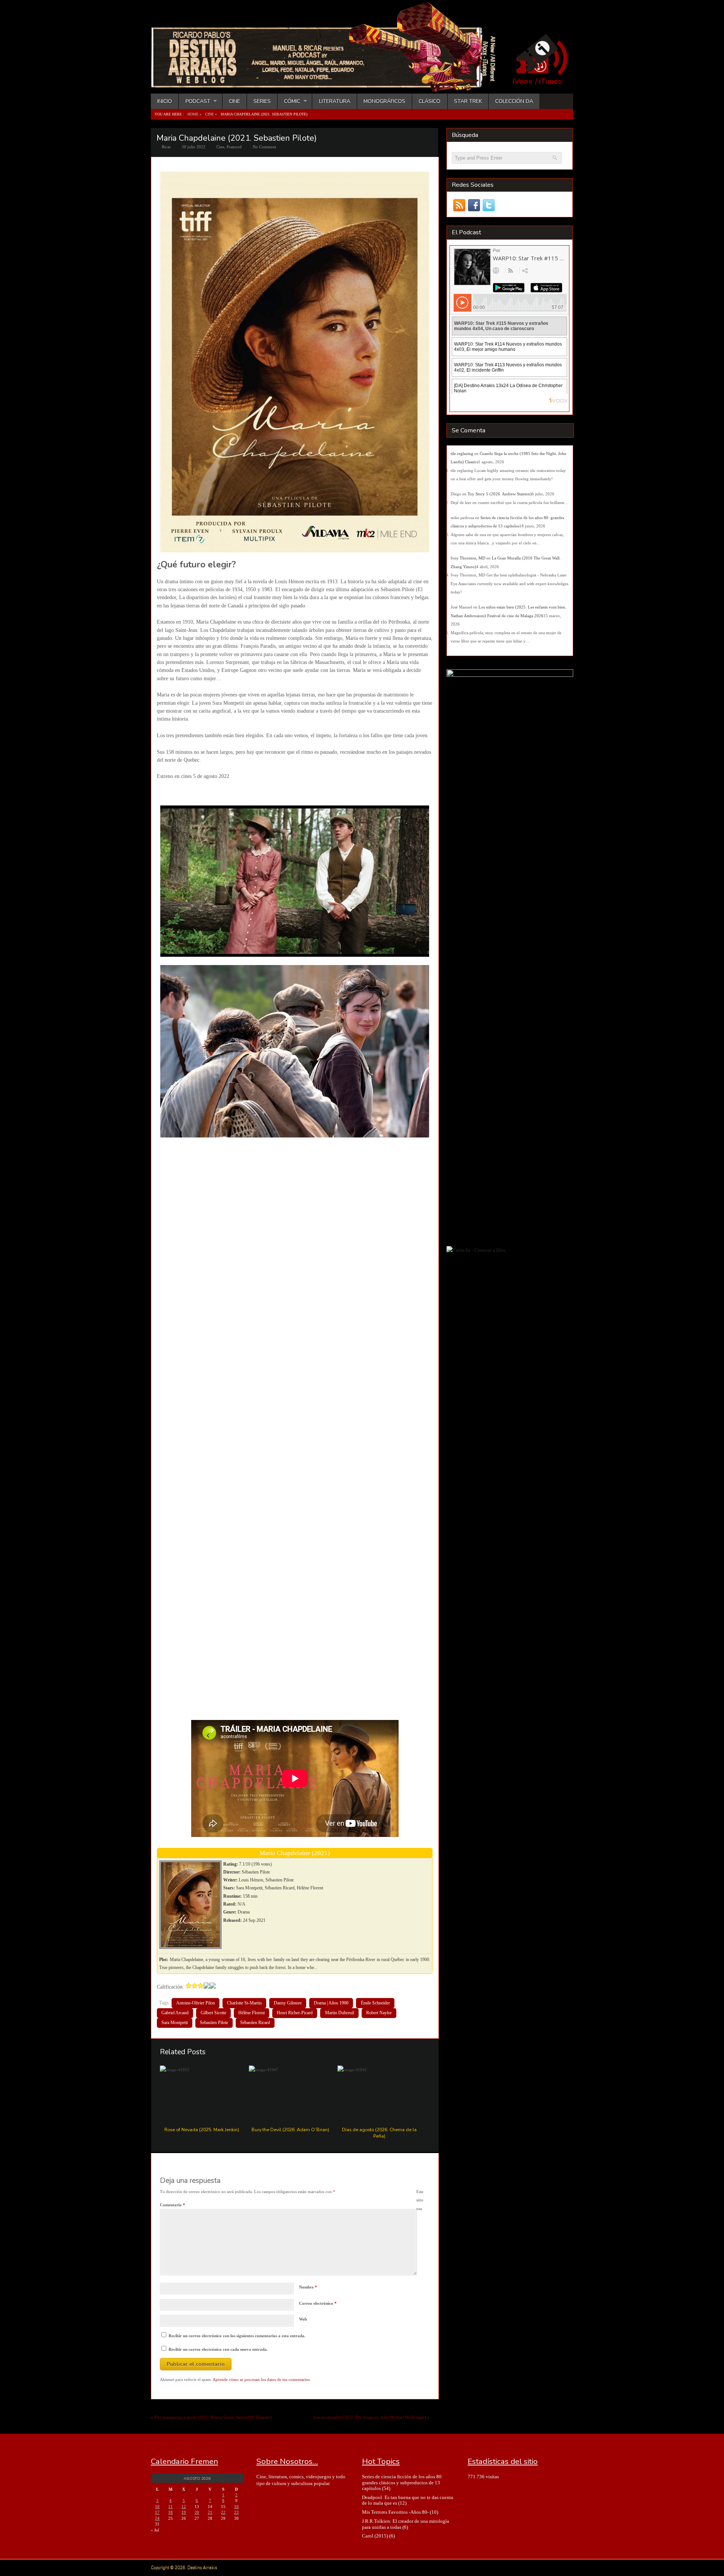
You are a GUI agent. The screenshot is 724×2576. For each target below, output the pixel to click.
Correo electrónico (318, 2303)
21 (210, 2512)
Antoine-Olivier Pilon (196, 2003)
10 (157, 2507)
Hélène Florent (252, 2013)
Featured (234, 147)
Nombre (308, 2287)
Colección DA (514, 101)
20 (197, 2512)
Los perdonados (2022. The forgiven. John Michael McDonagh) (370, 2417)
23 (236, 2512)
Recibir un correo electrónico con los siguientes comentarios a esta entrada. (237, 2336)
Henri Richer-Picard (295, 2013)
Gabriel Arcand (175, 2013)
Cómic (289, 101)
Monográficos (384, 101)
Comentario (173, 2205)
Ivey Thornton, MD (468, 558)
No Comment (264, 147)
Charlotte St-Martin (244, 2003)
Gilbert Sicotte (213, 2013)
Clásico (429, 101)
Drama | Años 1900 (331, 2003)
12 (184, 2507)
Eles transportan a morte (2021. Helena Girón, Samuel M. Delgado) (213, 2417)
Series (262, 101)
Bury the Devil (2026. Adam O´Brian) (290, 2130)
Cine (235, 101)
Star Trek (468, 101)
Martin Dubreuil (340, 2013)
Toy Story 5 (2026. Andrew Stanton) (500, 494)
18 (170, 2512)
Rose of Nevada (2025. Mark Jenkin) (202, 2130)
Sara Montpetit (175, 2023)
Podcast (194, 101)
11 (170, 2507)
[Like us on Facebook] (474, 205)
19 (184, 2512)
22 (223, 2512)
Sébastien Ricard (255, 2023)
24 (157, 2518)
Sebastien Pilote (214, 2023)
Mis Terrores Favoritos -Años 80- (395, 2512)
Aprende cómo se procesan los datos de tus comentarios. (262, 2379)
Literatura (335, 101)
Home (193, 114)
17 (157, 2512)
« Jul (155, 2530)
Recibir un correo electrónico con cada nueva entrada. (218, 2349)
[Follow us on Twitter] (489, 205)
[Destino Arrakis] (328, 85)
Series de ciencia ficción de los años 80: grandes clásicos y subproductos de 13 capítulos (403, 2482)
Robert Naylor (379, 2013)
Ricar (166, 147)
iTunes (550, 81)
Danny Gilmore (288, 2003)
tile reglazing (462, 453)
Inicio (165, 101)
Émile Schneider (375, 2003)
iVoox (522, 81)
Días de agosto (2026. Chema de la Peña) (379, 2133)
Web (303, 2319)
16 (236, 2507)
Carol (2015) (375, 2536)
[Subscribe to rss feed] (459, 205)
